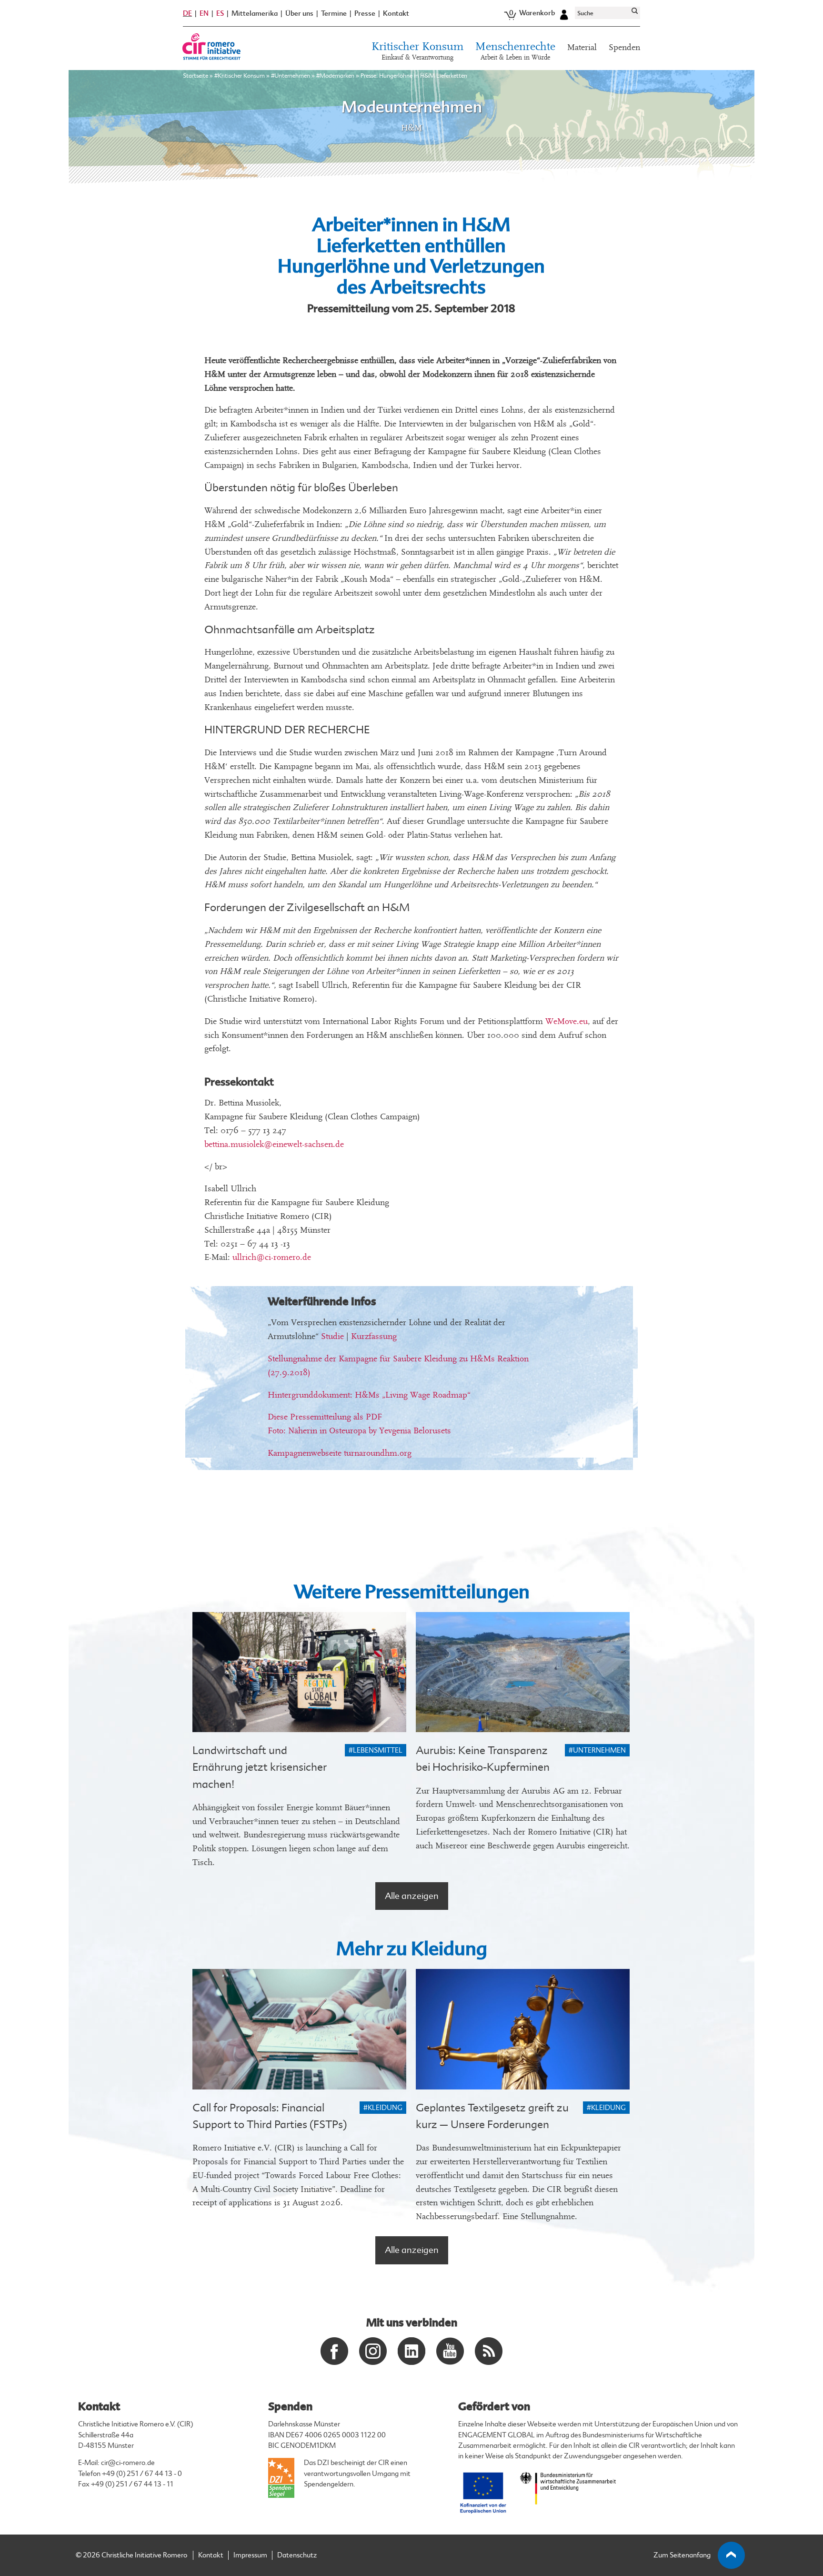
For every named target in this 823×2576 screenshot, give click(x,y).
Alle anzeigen (412, 1896)
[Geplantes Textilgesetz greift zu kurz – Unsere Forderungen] (523, 2029)
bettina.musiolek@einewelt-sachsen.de (274, 1144)
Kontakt (396, 14)
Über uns (299, 14)
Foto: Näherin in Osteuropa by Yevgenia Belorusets (359, 1431)
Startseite (196, 76)
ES (220, 13)
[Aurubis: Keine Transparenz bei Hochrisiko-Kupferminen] (523, 1672)
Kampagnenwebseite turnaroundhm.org (340, 1453)
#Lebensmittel (376, 1750)
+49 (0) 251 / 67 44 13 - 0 (142, 2474)
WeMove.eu (567, 1021)
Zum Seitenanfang (682, 2555)
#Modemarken (335, 76)
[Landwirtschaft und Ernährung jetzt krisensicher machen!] (299, 1672)
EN (204, 13)
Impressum (250, 2555)
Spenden (624, 47)
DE (187, 13)
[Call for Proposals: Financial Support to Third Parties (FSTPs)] (299, 2029)
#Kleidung (383, 2108)
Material (582, 47)
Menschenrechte (515, 51)
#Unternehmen (291, 76)
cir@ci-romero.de (128, 2463)
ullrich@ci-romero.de (272, 1257)
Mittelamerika (255, 14)
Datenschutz (297, 2555)
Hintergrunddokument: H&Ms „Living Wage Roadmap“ (369, 1395)
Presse (365, 14)
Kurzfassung (374, 1336)
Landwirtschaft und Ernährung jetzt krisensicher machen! (260, 1767)
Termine (334, 14)
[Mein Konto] (564, 13)
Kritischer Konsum (417, 51)
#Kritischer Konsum (240, 76)
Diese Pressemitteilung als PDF (325, 1417)
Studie (332, 1336)
